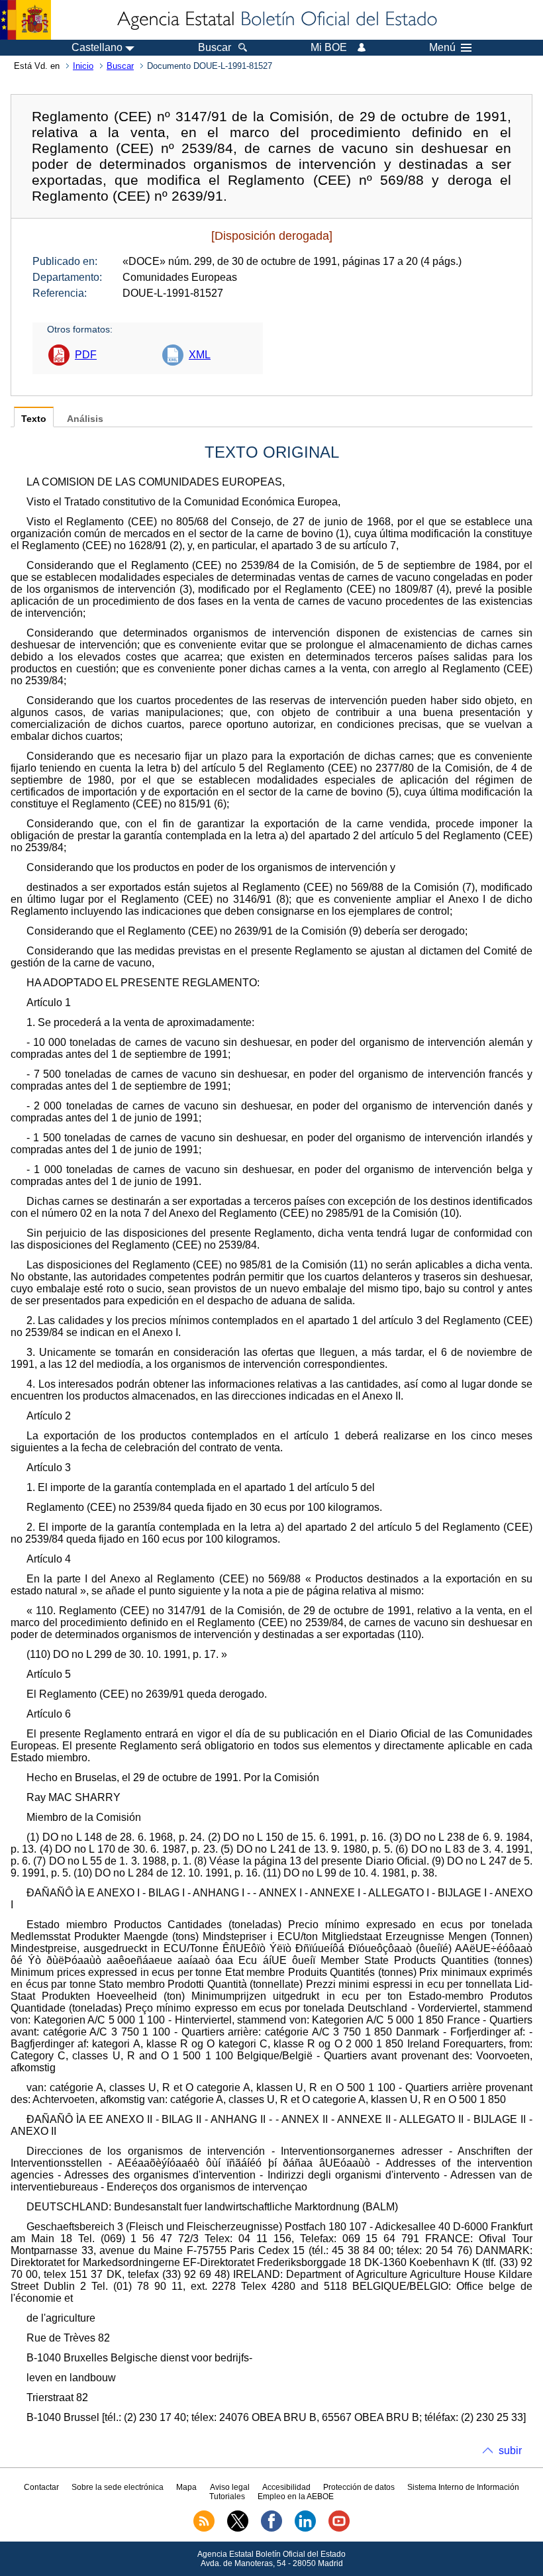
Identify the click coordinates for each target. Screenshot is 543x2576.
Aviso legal (230, 2487)
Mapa (186, 2487)
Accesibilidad (286, 2487)
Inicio (83, 66)
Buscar (120, 66)
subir (510, 2450)
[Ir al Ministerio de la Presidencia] (25, 20)
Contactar (41, 2487)
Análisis (85, 419)
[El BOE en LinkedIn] (305, 2529)
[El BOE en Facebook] (271, 2529)
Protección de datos (359, 2487)
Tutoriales (227, 2497)
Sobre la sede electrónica (118, 2487)
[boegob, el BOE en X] (238, 2529)
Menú (442, 48)
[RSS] (204, 2529)
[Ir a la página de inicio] (276, 20)
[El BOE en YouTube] (339, 2529)
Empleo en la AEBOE (296, 2497)
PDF (86, 355)
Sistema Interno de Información (463, 2487)
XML (200, 355)
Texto (34, 419)
